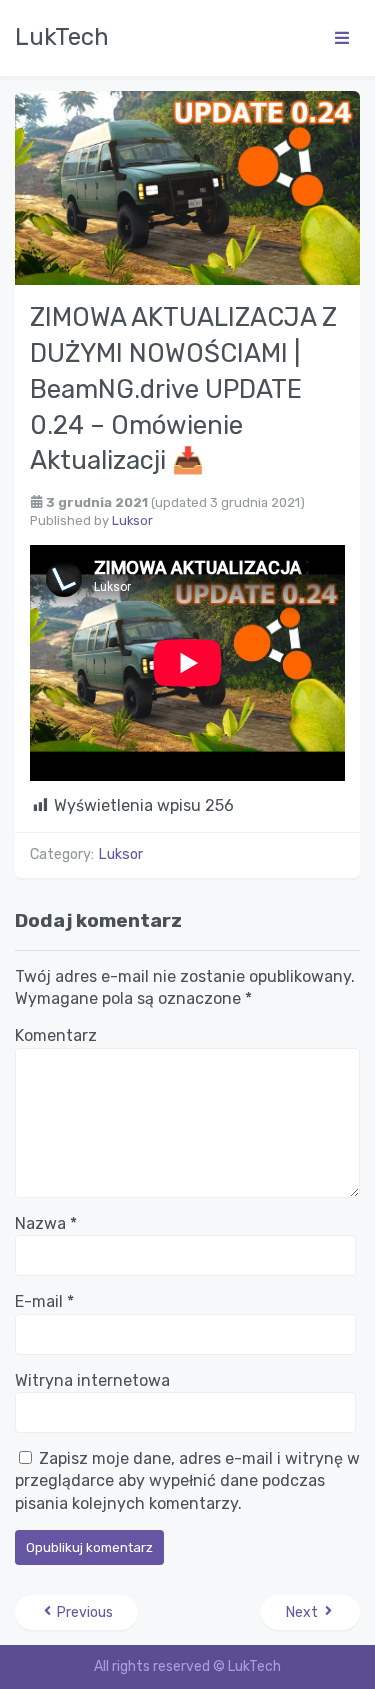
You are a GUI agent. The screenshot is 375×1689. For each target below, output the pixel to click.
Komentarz (56, 1035)
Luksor (132, 520)
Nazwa (46, 1223)
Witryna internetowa (92, 1380)
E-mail (44, 1301)
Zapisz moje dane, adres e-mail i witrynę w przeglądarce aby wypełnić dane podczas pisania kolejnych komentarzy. (187, 1481)
